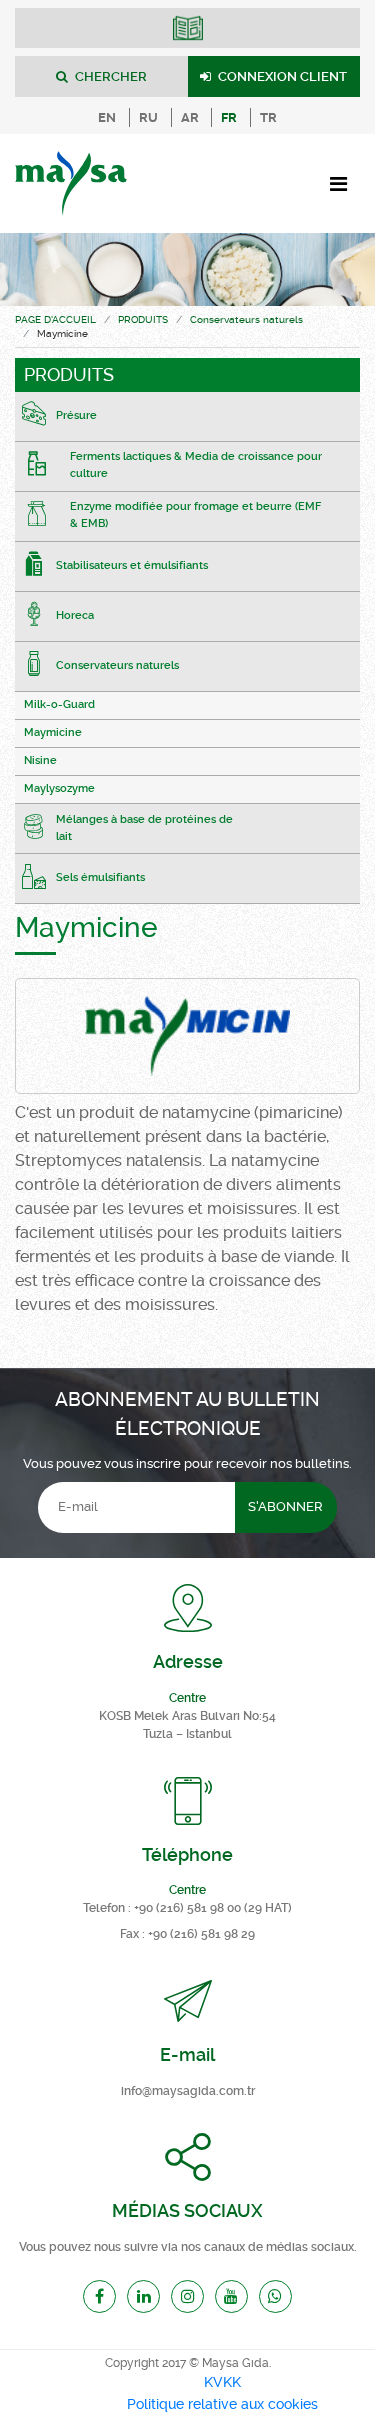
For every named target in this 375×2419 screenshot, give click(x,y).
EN (107, 117)
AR (190, 117)
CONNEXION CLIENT (281, 76)
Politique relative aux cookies (222, 2404)
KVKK (222, 2382)
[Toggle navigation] (338, 184)
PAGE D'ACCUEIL (55, 319)
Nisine (40, 760)
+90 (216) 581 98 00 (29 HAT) (213, 1908)
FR (229, 117)
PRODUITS (143, 319)
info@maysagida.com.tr (188, 2091)
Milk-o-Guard (59, 704)
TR (268, 117)
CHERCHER (109, 76)
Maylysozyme (59, 788)
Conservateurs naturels (246, 319)
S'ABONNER (285, 1506)
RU (148, 117)
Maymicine (53, 732)
